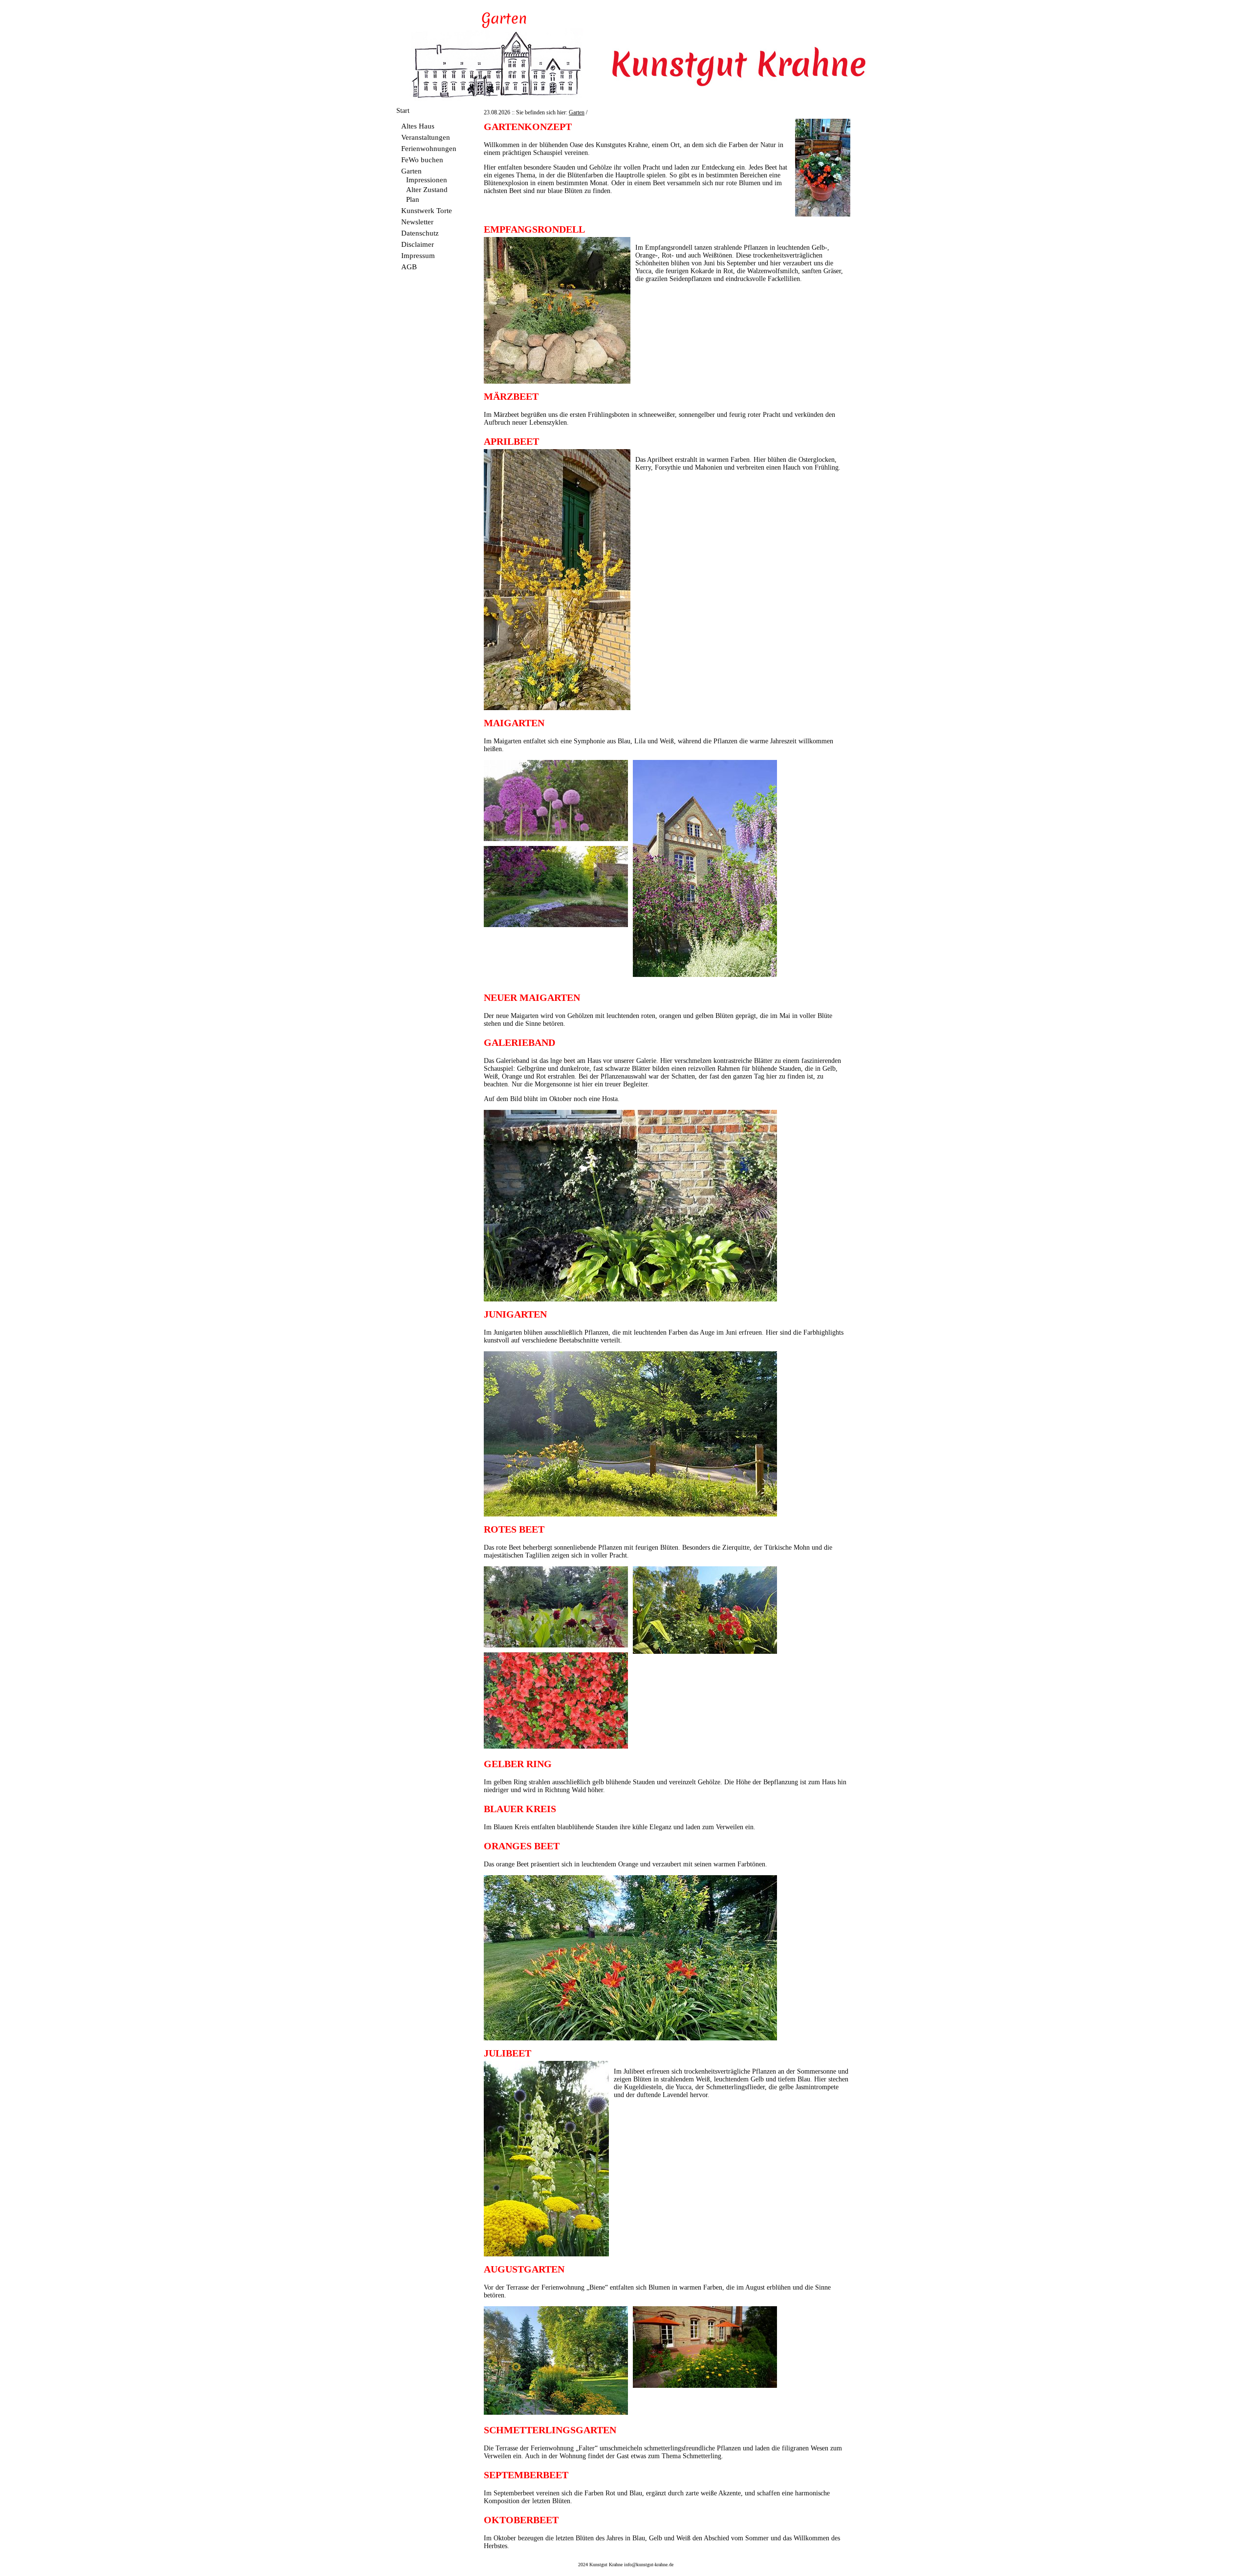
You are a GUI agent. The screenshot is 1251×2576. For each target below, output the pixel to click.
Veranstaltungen (426, 137)
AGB (409, 267)
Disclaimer (418, 244)
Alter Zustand (427, 189)
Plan (413, 199)
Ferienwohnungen (429, 148)
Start (403, 111)
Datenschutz (420, 233)
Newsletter (417, 222)
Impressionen (427, 180)
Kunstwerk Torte (427, 210)
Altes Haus (418, 126)
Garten (411, 171)
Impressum (418, 255)
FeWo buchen (422, 160)
